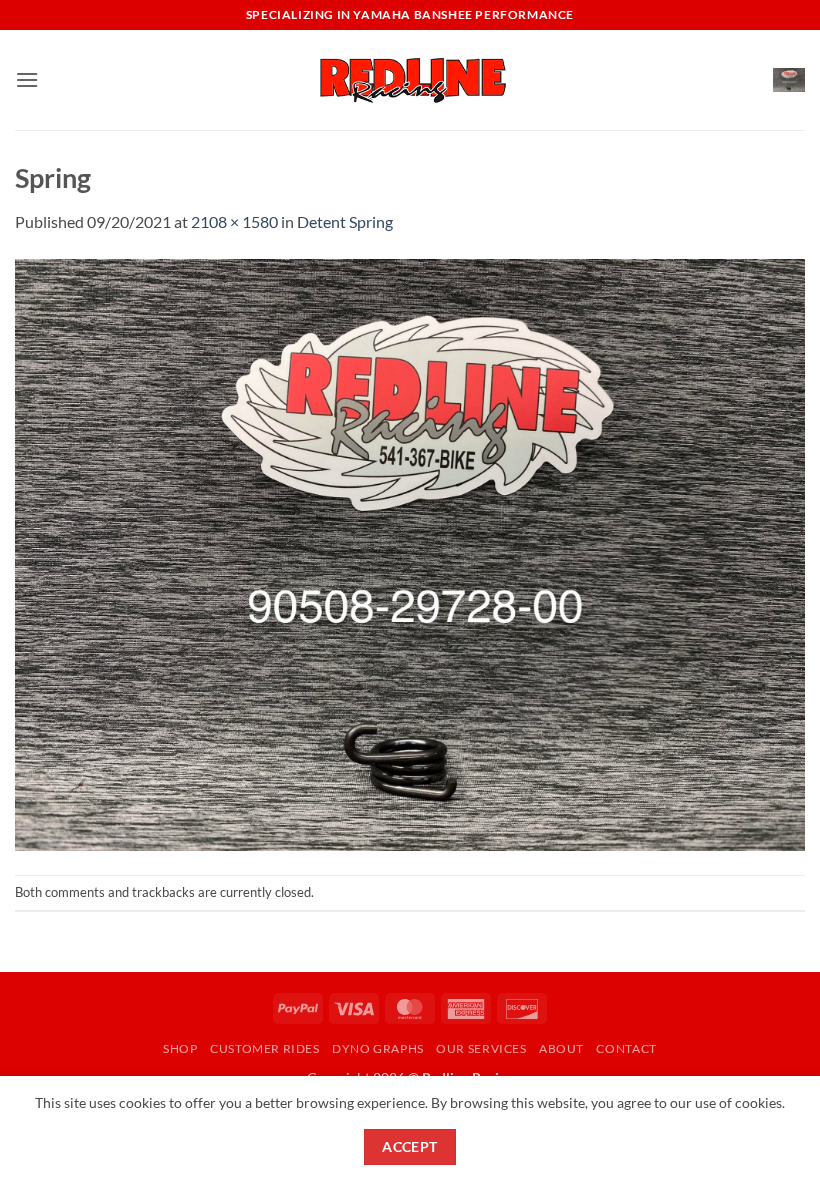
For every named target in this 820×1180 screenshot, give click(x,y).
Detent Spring (345, 221)
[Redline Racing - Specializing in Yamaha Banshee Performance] (410, 79)
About (561, 1048)
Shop (180, 1048)
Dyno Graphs (378, 1048)
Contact (626, 1048)
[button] (27, 79)
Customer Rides (265, 1048)
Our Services (481, 1048)
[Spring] (410, 552)
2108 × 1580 (234, 221)
